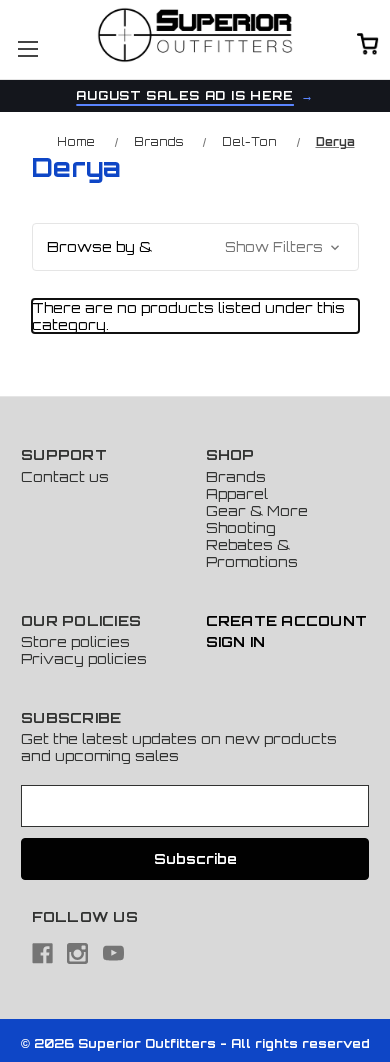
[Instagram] (77, 953)
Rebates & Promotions (252, 553)
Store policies (75, 641)
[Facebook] (42, 953)
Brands (236, 476)
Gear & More (257, 510)
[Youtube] (113, 953)
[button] (195, 247)
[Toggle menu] (27, 48)
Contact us (65, 476)
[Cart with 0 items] (368, 45)
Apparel (237, 493)
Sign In (236, 641)
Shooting (241, 527)
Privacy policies (84, 658)
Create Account (287, 620)
